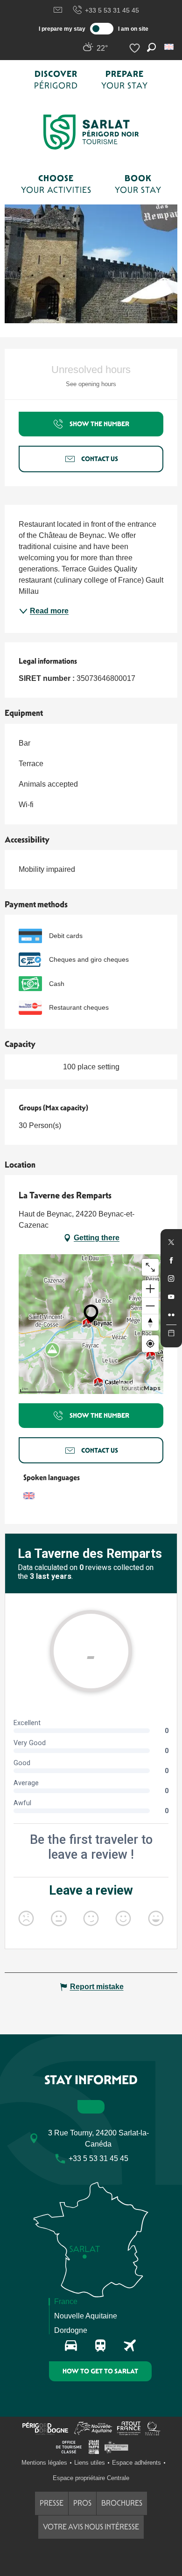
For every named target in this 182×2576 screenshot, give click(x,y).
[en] (170, 47)
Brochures (122, 2503)
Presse (52, 2503)
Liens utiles (90, 2463)
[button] (170, 47)
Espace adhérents (136, 2463)
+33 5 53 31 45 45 (112, 10)
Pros (82, 2503)
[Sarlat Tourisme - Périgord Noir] (91, 132)
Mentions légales (44, 2463)
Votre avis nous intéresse (91, 2527)
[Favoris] (136, 48)
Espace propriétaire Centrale (91, 2478)
